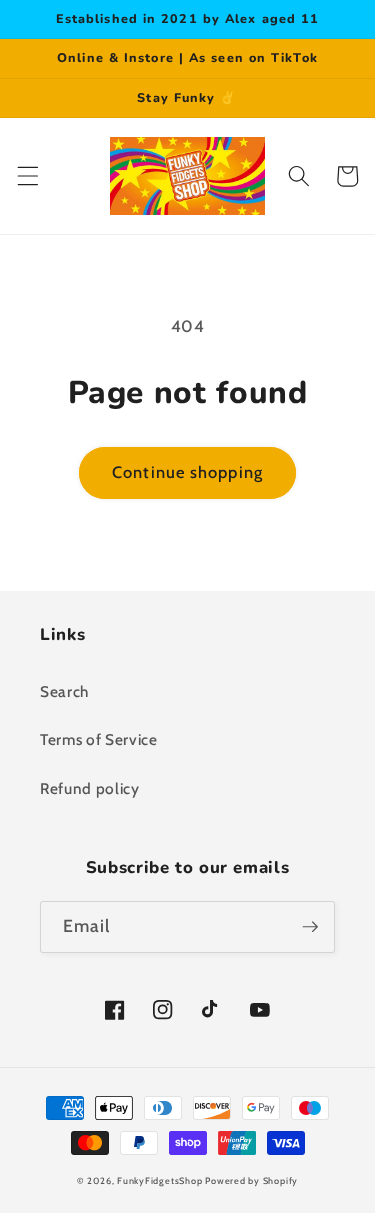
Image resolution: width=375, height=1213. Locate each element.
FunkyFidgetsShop (159, 1180)
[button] (27, 176)
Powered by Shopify (251, 1180)
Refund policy (90, 788)
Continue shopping (187, 472)
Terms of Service (99, 739)
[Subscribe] (310, 927)
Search (64, 691)
